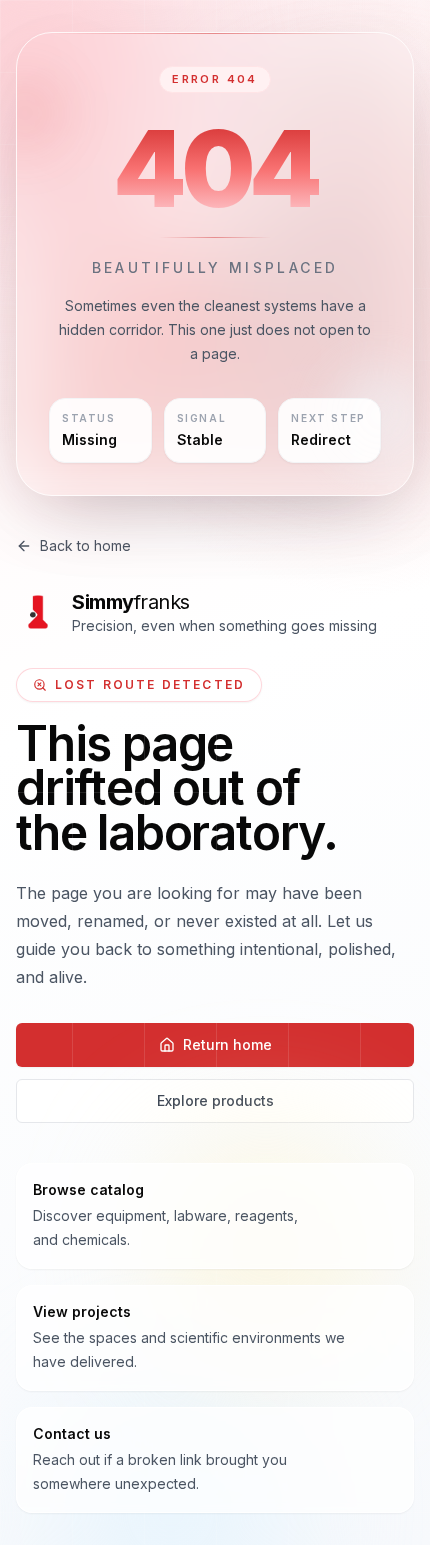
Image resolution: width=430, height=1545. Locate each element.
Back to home (85, 545)
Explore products (215, 1100)
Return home (227, 1044)
